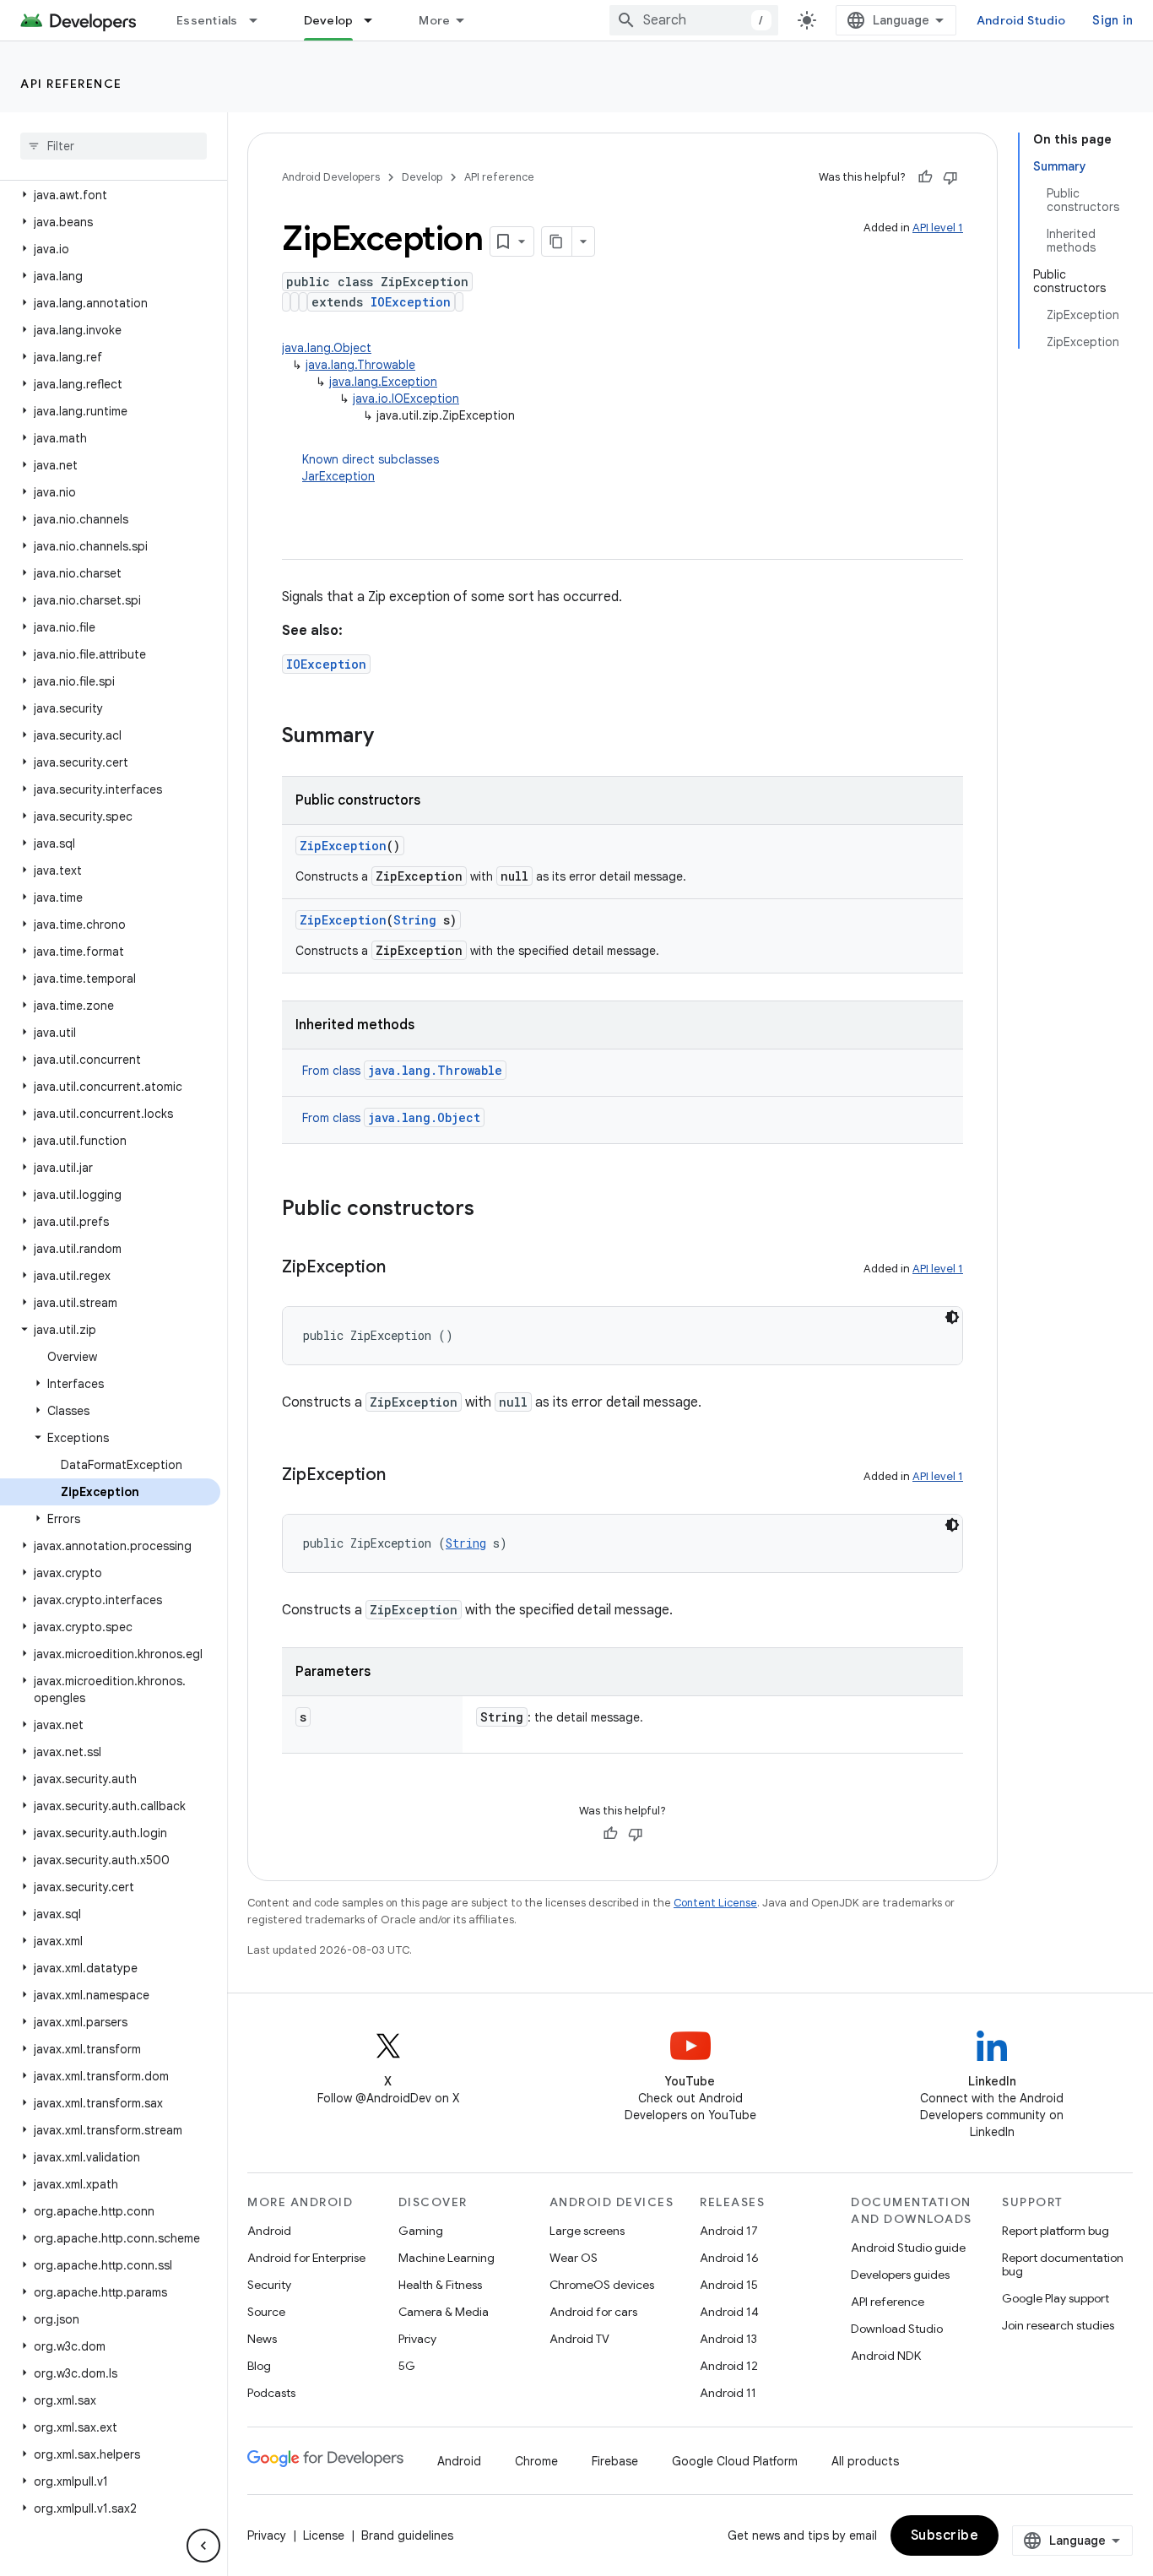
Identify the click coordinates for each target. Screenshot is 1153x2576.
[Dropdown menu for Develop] (376, 20)
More (434, 20)
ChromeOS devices (602, 2285)
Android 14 (729, 2312)
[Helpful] (925, 177)
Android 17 (729, 2231)
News (262, 2339)
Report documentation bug (1063, 2264)
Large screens (587, 2231)
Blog (259, 2366)
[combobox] (694, 20)
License (324, 2535)
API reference (71, 84)
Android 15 (729, 2285)
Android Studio (1021, 20)
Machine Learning (447, 2258)
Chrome (536, 2461)
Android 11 (728, 2393)
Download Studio (897, 2329)
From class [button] (402, 1071)
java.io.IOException (406, 399)
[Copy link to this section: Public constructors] (491, 1210)
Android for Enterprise (306, 2258)
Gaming (421, 2231)
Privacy (417, 2339)
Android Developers (331, 177)
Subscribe (945, 2535)
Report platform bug (1056, 2231)
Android (269, 2231)
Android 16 (729, 2258)
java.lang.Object (327, 348)
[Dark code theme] (952, 1317)
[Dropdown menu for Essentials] (261, 20)
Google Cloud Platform (735, 2461)
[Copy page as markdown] (557, 241)
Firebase (615, 2461)
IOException (411, 302)
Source (266, 2312)
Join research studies (1058, 2325)
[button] (110, 195)
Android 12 (729, 2366)
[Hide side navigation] (203, 2546)
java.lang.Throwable (360, 365)
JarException (338, 476)
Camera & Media (444, 2312)
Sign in (1112, 20)
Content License (715, 1903)
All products (865, 2461)
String (415, 920)
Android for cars (593, 2312)
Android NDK (886, 2356)
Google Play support (1056, 2298)
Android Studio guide (908, 2248)
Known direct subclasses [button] (371, 468)
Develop (329, 20)
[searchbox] (114, 146)
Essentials (207, 20)
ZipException (343, 846)
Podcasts (271, 2393)
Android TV (579, 2339)
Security (269, 2285)
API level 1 (938, 228)
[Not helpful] (950, 177)
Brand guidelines (407, 2535)
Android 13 (728, 2339)
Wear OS (574, 2258)
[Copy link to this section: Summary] (391, 737)
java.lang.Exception (383, 382)
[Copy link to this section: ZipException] (403, 1268)
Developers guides (900, 2275)
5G (407, 2366)
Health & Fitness (440, 2285)
